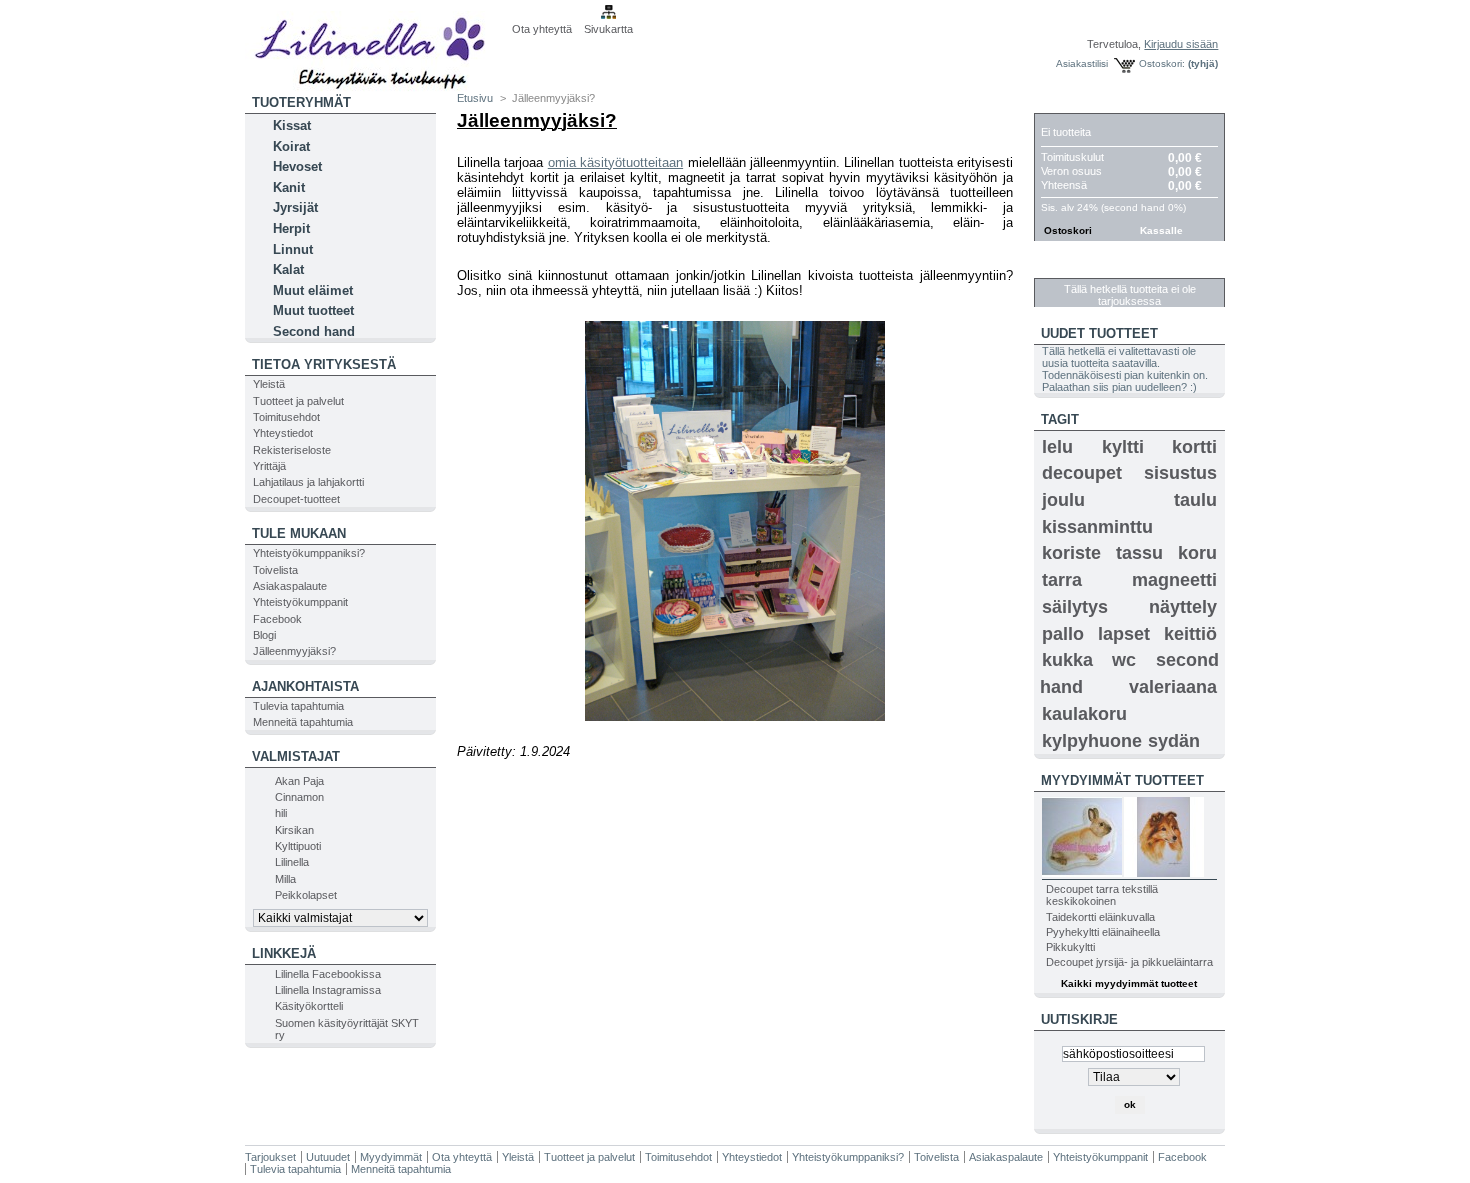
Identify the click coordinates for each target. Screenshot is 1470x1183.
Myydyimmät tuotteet (1122, 780)
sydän (1174, 741)
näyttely (1183, 607)
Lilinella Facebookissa (328, 974)
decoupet (1082, 473)
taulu (1195, 500)
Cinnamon (299, 797)
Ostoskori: (1162, 63)
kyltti (1123, 447)
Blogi (264, 635)
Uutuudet (328, 1157)
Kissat (292, 125)
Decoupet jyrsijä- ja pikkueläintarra (1129, 962)
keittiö (1190, 634)
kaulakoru (1084, 714)
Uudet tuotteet (1099, 333)
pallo (1063, 634)
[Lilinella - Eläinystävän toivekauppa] (377, 46)
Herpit (291, 228)
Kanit (289, 187)
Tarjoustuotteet (1105, 267)
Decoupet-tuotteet (296, 499)
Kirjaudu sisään (1181, 44)
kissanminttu (1097, 527)
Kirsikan (294, 830)
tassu (1139, 553)
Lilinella (292, 862)
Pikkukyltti (1070, 947)
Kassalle (1161, 230)
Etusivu (475, 98)
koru (1197, 553)
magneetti (1174, 580)
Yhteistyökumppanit (300, 602)
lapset (1124, 634)
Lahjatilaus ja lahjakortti (308, 482)
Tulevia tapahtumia (298, 706)
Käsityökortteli (309, 1006)
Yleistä (269, 384)
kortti (1194, 447)
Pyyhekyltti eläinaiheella (1103, 932)
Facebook (277, 619)
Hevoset (297, 166)
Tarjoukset (270, 1157)
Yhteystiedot (283, 433)
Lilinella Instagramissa (328, 990)
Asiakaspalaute (290, 586)
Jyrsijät (295, 207)
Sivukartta (608, 29)
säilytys (1075, 607)
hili (281, 813)
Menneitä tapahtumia (303, 722)
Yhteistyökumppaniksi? (309, 553)
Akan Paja (299, 781)
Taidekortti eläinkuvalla (1100, 917)
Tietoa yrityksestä (324, 364)
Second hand (314, 331)
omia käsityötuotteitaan (615, 162)
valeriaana (1173, 687)
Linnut (293, 249)
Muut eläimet (313, 290)
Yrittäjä (269, 466)
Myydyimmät (391, 1157)
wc (1124, 660)
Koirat (291, 146)
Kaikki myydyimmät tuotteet (1129, 983)
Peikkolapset (306, 895)
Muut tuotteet (313, 310)
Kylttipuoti (298, 846)
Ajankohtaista (305, 686)
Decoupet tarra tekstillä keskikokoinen (1102, 895)
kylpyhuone (1092, 741)
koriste (1071, 553)
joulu (1063, 500)
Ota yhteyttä (542, 29)
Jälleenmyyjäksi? (294, 651)
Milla (285, 879)
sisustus (1180, 473)
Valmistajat (296, 756)
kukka (1067, 660)
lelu (1057, 447)
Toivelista (275, 570)
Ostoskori (1080, 102)
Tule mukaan (299, 533)
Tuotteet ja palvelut (298, 401)
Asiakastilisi (1082, 63)
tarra (1062, 580)
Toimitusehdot (286, 417)
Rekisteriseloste (292, 450)
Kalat (288, 269)
